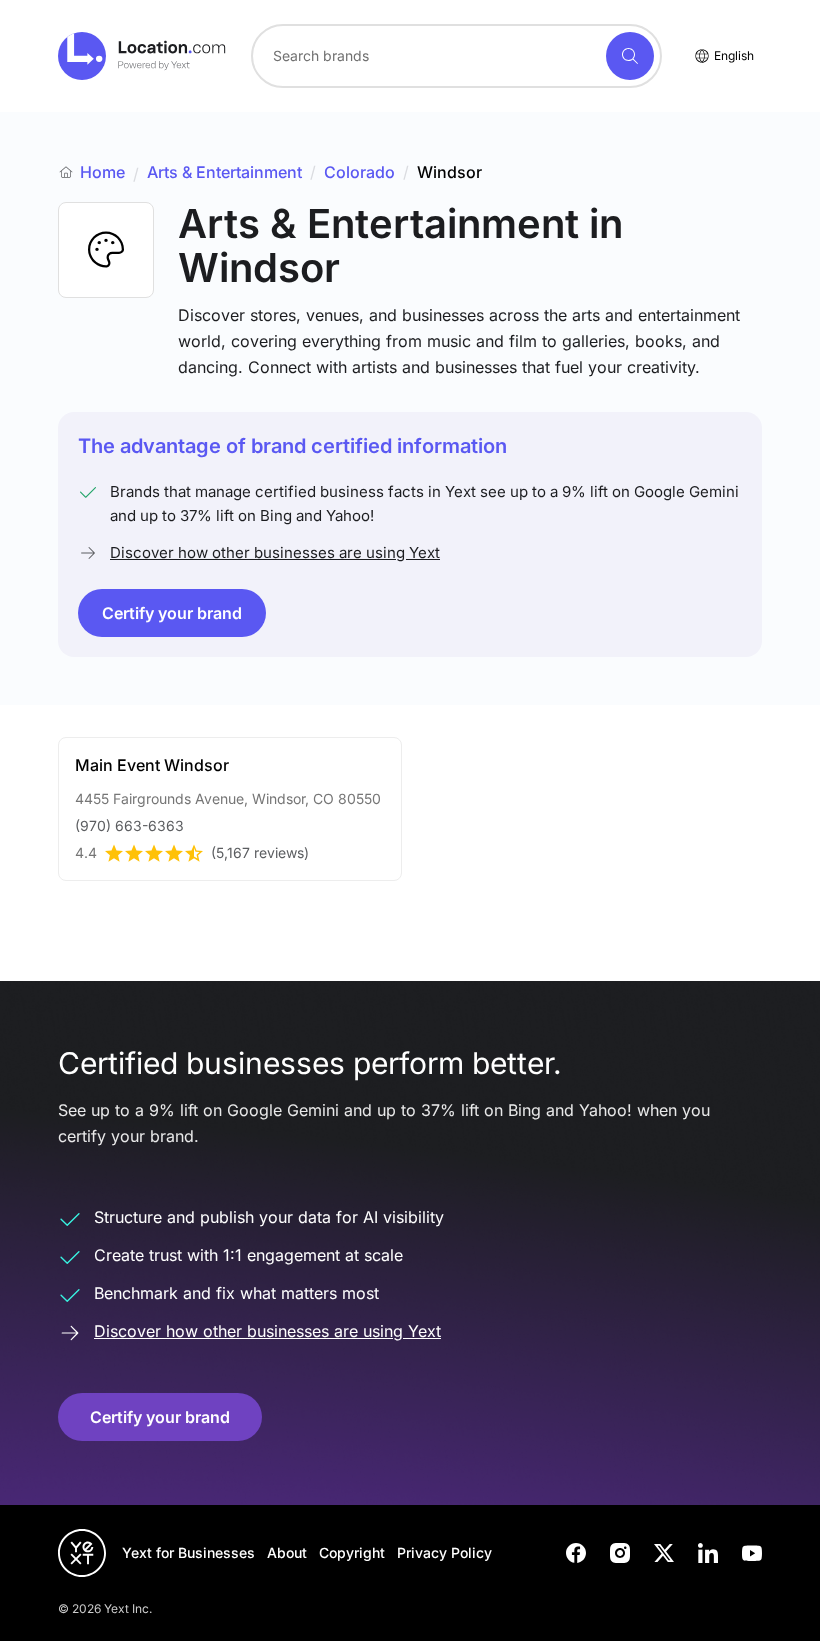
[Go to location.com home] (142, 56)
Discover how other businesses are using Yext (275, 552)
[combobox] (456, 56)
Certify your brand (172, 613)
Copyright (352, 1552)
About (287, 1552)
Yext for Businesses (188, 1552)
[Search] (630, 56)
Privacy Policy (444, 1552)
